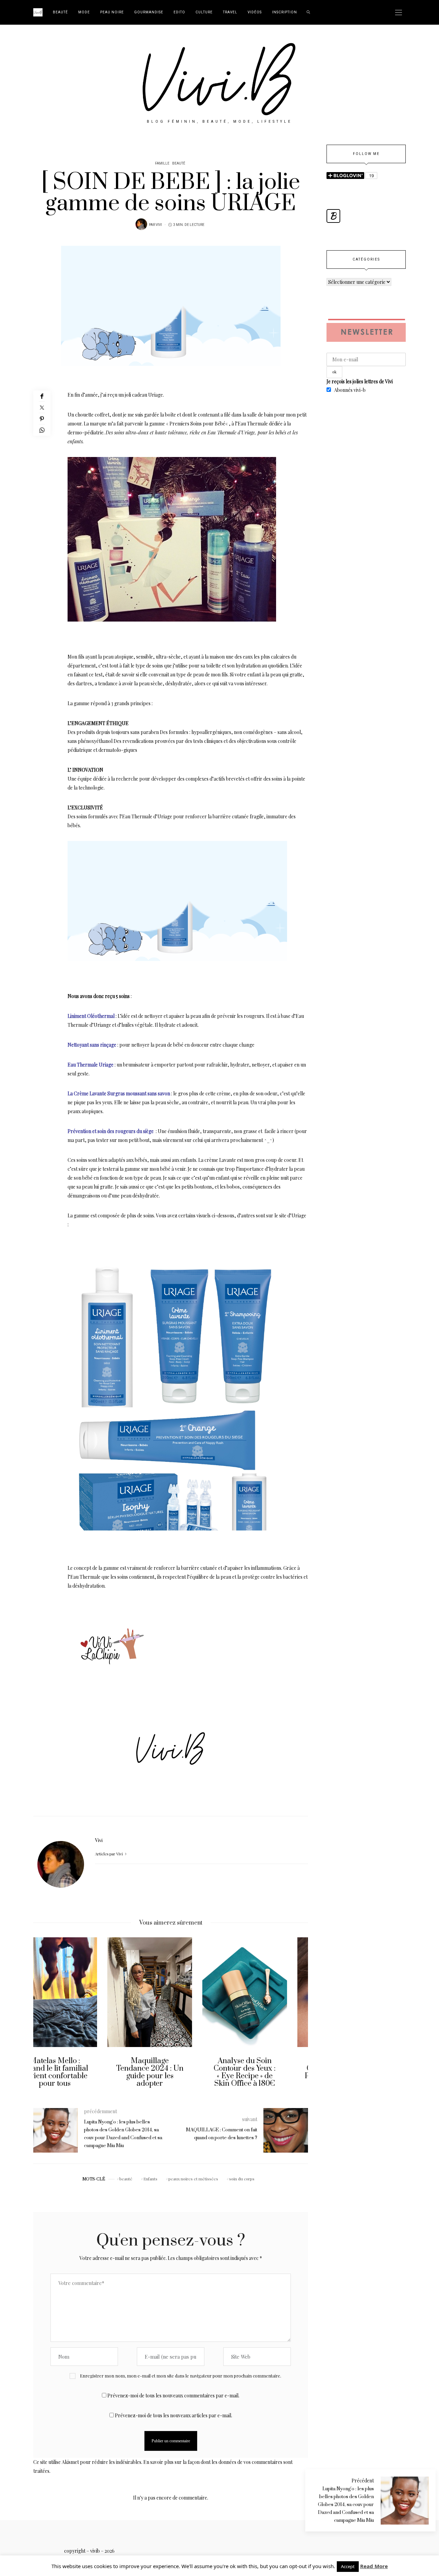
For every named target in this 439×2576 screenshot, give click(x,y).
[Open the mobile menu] (399, 13)
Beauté (60, 12)
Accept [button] (348, 2566)
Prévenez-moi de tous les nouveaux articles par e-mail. (174, 2415)
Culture (204, 12)
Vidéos (255, 12)
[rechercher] (309, 12)
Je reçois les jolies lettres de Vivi (360, 381)
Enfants (150, 2179)
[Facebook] (42, 396)
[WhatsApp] (42, 430)
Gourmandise (149, 12)
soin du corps (242, 2179)
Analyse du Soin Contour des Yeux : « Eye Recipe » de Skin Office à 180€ (171, 2072)
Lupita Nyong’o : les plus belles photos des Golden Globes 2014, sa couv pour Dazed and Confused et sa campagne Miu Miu (346, 2505)
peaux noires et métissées (193, 2179)
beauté (126, 2179)
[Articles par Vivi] (141, 224)
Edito (179, 12)
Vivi (159, 225)
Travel (230, 12)
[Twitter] (42, 407)
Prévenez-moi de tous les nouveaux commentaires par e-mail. (173, 2396)
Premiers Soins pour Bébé (197, 424)
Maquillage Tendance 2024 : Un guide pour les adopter (76, 2072)
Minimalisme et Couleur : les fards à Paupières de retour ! (266, 2068)
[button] (44, 2018)
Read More (374, 2566)
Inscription (284, 12)
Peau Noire (112, 12)
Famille (162, 164)
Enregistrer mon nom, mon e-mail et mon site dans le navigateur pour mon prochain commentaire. (181, 2376)
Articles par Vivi (109, 1854)
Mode (84, 12)
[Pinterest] (42, 419)
